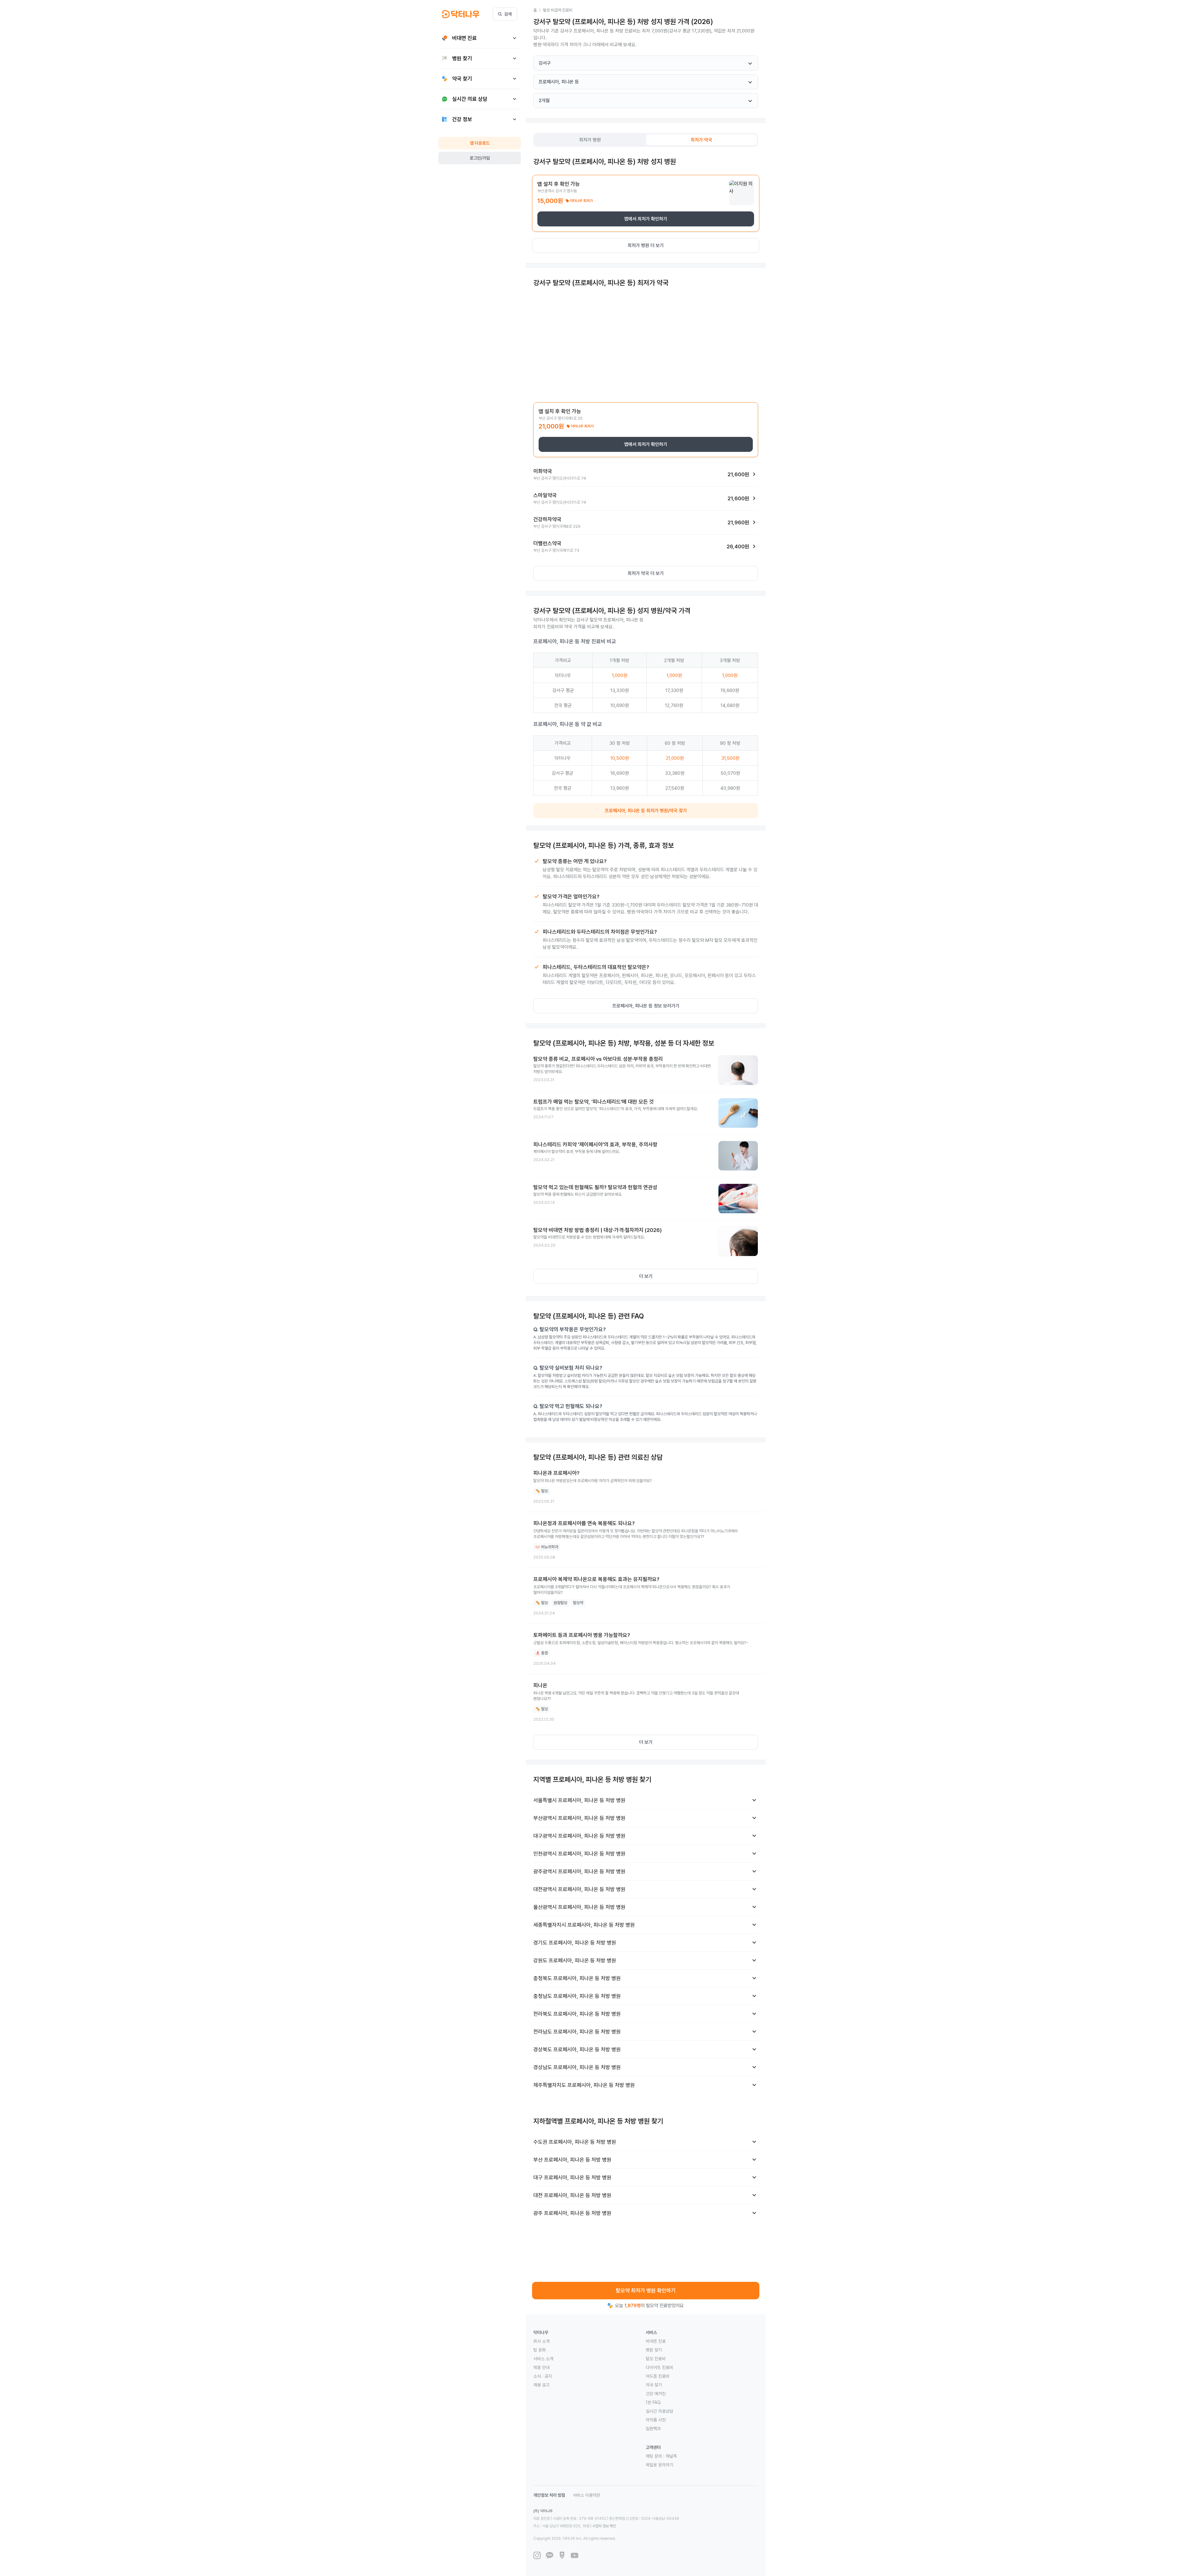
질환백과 (653, 2429)
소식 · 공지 (543, 2376)
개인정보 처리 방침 (549, 2495)
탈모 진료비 (656, 2359)
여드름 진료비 (658, 2376)
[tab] (590, 140)
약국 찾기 (654, 2385)
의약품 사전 (656, 2420)
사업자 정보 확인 (604, 2526)
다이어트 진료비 (659, 2367)
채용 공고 (541, 2385)
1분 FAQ (653, 2402)
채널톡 (671, 2456)
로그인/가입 (480, 158)
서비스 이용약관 (586, 2495)
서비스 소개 (543, 2359)
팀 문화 (540, 2350)
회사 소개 (541, 2341)
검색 (508, 14)
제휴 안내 (541, 2367)
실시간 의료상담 (659, 2411)
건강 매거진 (656, 2394)
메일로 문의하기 (659, 2465)
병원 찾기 (654, 2350)
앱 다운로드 (480, 143)
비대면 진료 (656, 2341)
